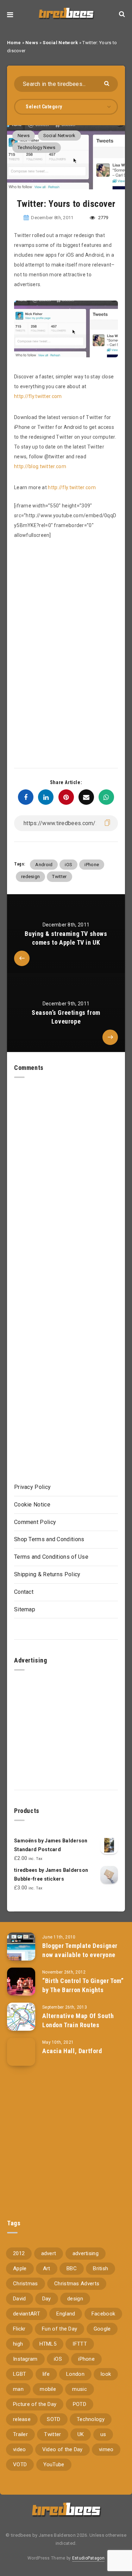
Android (44, 865)
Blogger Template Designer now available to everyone (80, 1950)
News (32, 43)
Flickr (19, 2329)
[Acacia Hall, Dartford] (21, 2052)
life (46, 2374)
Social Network (60, 43)
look (106, 2374)
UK (81, 2434)
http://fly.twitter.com (38, 396)
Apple (20, 2268)
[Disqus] (66, 1166)
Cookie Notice (32, 1505)
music (80, 2389)
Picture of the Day (35, 2404)
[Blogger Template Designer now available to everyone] (21, 1947)
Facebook (103, 2314)
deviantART (27, 2314)
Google (102, 2329)
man (18, 2389)
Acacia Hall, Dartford (72, 2051)
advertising (86, 2253)
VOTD (20, 2464)
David (20, 2299)
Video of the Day (62, 2449)
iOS (68, 865)
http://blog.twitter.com (40, 466)
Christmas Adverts (77, 2284)
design (75, 2299)
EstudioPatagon (88, 2558)
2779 (103, 218)
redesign (30, 876)
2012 (19, 2253)
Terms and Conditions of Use (51, 1557)
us (103, 2434)
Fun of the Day (59, 2329)
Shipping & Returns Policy (47, 1574)
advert (49, 2253)
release (22, 2419)
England (66, 2314)
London (75, 2374)
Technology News (37, 147)
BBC (72, 2268)
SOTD (54, 2419)
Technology (91, 2419)
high (18, 2344)
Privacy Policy (32, 1487)
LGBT (20, 2374)
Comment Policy (35, 1522)
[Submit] (108, 83)
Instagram (25, 2359)
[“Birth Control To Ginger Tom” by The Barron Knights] (21, 1982)
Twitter (59, 876)
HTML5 (48, 2344)
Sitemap (25, 1609)
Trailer (20, 2434)
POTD (80, 2404)
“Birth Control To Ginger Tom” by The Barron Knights (83, 1985)
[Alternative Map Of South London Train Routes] (21, 2017)
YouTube (54, 2464)
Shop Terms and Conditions (49, 1539)
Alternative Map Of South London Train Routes (78, 2020)
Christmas (26, 2284)
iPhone (92, 865)
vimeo (106, 2449)
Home (14, 43)
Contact (24, 1592)
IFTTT (80, 2344)
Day (47, 2299)
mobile (48, 2389)
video (20, 2449)
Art (47, 2268)
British (100, 2268)
